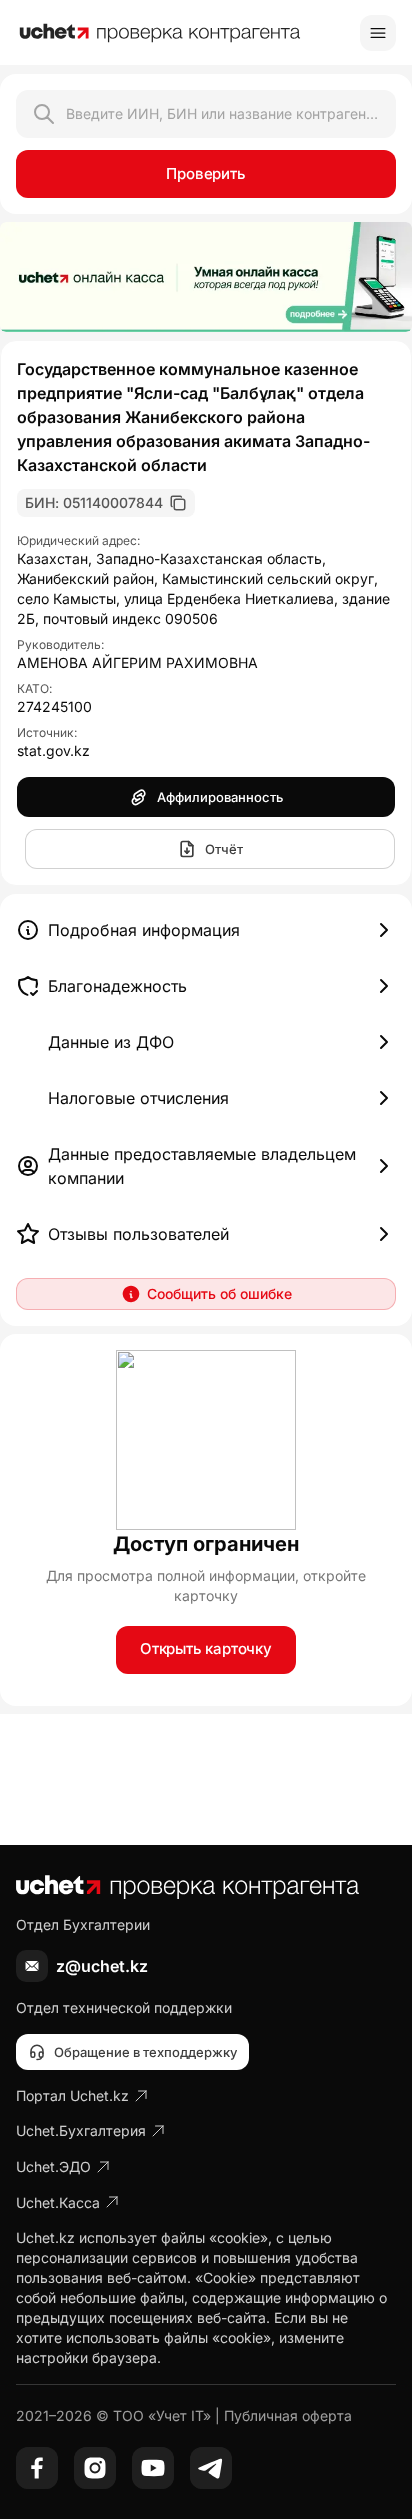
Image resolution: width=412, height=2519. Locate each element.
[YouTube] (153, 2468)
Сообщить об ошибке (219, 1293)
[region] (206, 277)
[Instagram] (95, 2468)
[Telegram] (211, 2468)
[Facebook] (37, 2468)
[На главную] (160, 33)
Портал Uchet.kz (72, 2095)
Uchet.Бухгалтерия (81, 2130)
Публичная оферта (288, 2415)
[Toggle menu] (378, 33)
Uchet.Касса (58, 2202)
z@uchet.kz (102, 1966)
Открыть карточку (206, 1648)
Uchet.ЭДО (53, 2166)
